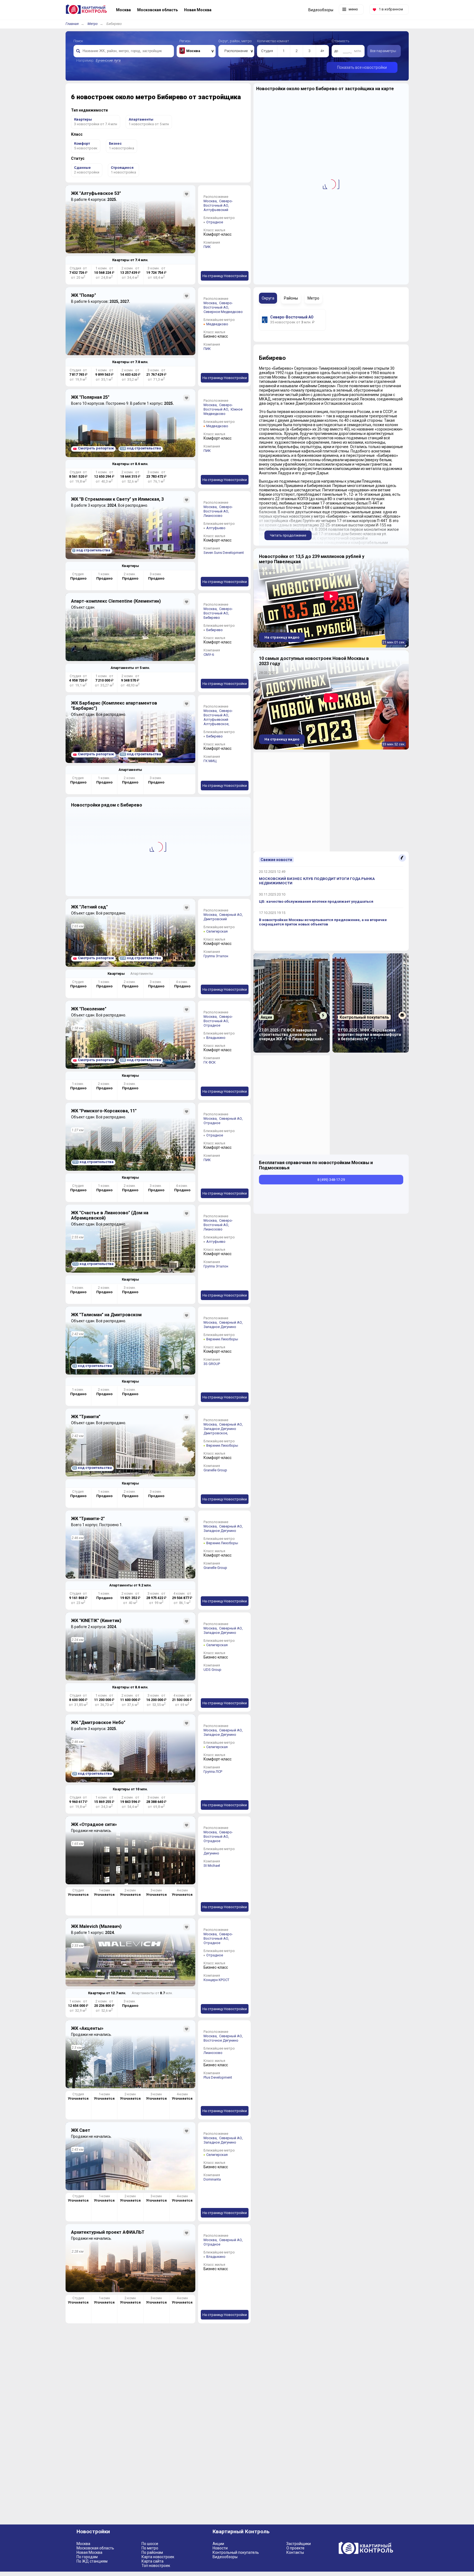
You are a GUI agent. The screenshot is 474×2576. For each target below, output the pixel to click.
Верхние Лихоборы (222, 1339)
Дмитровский (215, 919)
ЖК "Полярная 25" (90, 397)
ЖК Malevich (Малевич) (96, 1926)
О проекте (295, 2548)
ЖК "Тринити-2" (88, 1519)
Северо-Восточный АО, (218, 203)
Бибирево (212, 618)
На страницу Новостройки (225, 276)
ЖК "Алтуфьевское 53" (96, 193)
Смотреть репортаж (96, 448)
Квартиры (130, 566)
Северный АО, (231, 915)
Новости (220, 2548)
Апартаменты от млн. (130, 668)
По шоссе (150, 2544)
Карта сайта (153, 2561)
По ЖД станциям (92, 2561)
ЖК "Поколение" (89, 1009)
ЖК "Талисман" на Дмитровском (106, 1315)
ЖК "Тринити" (86, 1417)
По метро (150, 2548)
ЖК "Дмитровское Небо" (98, 1722)
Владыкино (216, 1038)
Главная (72, 24)
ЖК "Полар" (84, 295)
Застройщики (299, 2544)
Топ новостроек (156, 2566)
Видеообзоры (225, 2557)
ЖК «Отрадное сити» (94, 1824)
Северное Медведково (223, 312)
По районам (152, 2552)
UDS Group (212, 1670)
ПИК (207, 247)
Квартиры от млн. (130, 260)
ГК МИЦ (210, 761)
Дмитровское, (216, 1433)
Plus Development (218, 2077)
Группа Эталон (216, 956)
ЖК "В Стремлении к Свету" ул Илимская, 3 (117, 499)
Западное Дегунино (220, 1327)
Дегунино (211, 1853)
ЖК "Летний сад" (89, 907)
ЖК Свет (81, 2130)
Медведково (217, 324)
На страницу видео (282, 637)
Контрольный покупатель (236, 2552)
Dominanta (212, 2179)
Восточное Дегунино (221, 2040)
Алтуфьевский (216, 210)
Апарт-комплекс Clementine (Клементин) (116, 601)
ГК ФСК (210, 1062)
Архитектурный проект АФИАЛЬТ (108, 2232)
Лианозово (213, 516)
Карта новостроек (158, 2557)
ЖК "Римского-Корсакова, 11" (104, 1111)
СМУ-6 (209, 655)
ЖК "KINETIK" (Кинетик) (96, 1621)
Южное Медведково (223, 411)
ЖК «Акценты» (87, 2028)
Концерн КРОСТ (216, 1980)
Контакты (295, 2552)
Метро (93, 24)
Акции (218, 2544)
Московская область (95, 2548)
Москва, (211, 201)
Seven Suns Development (224, 553)
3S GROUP (212, 1364)
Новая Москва (89, 2552)
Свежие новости (276, 860)
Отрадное (215, 222)
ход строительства (141, 448)
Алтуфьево (216, 528)
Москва (83, 2544)
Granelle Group (215, 1470)
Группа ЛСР (213, 1772)
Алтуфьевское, (217, 724)
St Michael (212, 1866)
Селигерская (217, 931)
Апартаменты (130, 770)
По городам (87, 2557)
